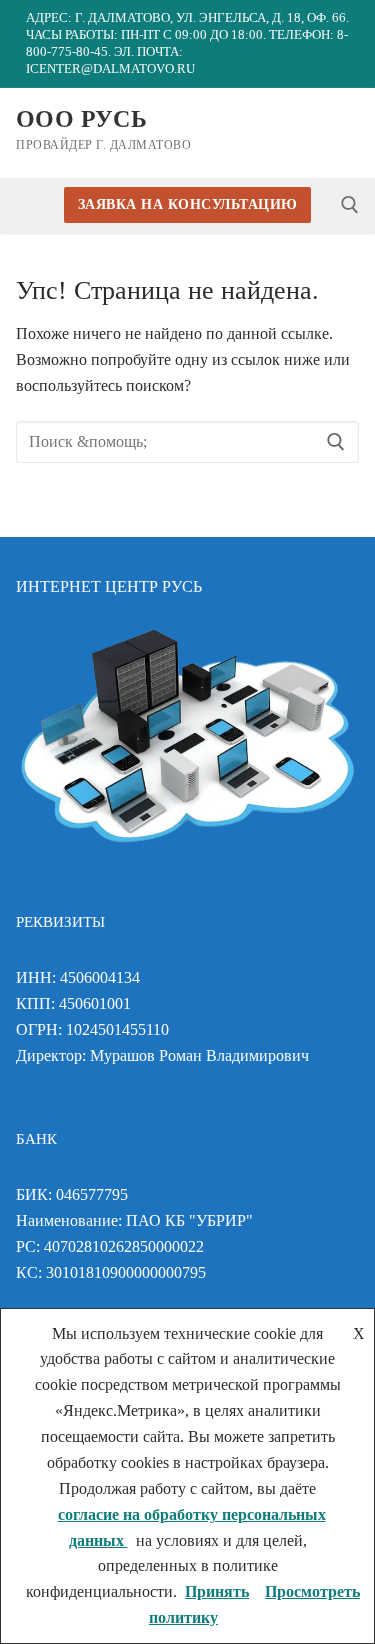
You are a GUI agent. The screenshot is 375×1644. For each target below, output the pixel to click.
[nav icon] (343, 133)
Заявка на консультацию (188, 204)
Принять (217, 1591)
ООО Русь (81, 119)
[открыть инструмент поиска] (350, 205)
